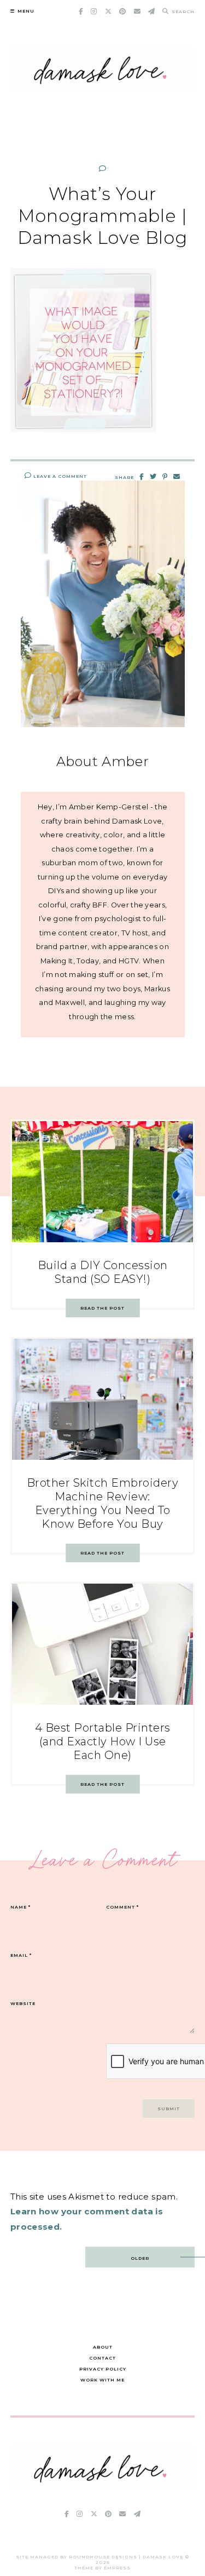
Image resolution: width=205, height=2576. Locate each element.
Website (23, 2003)
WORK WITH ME (102, 2380)
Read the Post (102, 1308)
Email (21, 1955)
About (103, 2347)
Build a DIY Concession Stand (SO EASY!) (103, 1272)
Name (20, 1907)
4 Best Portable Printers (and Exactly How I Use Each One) (103, 1741)
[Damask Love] (103, 2488)
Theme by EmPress (102, 2568)
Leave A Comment (59, 476)
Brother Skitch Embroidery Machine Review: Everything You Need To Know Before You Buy (103, 1503)
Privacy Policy (103, 2369)
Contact (102, 2358)
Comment (122, 1907)
